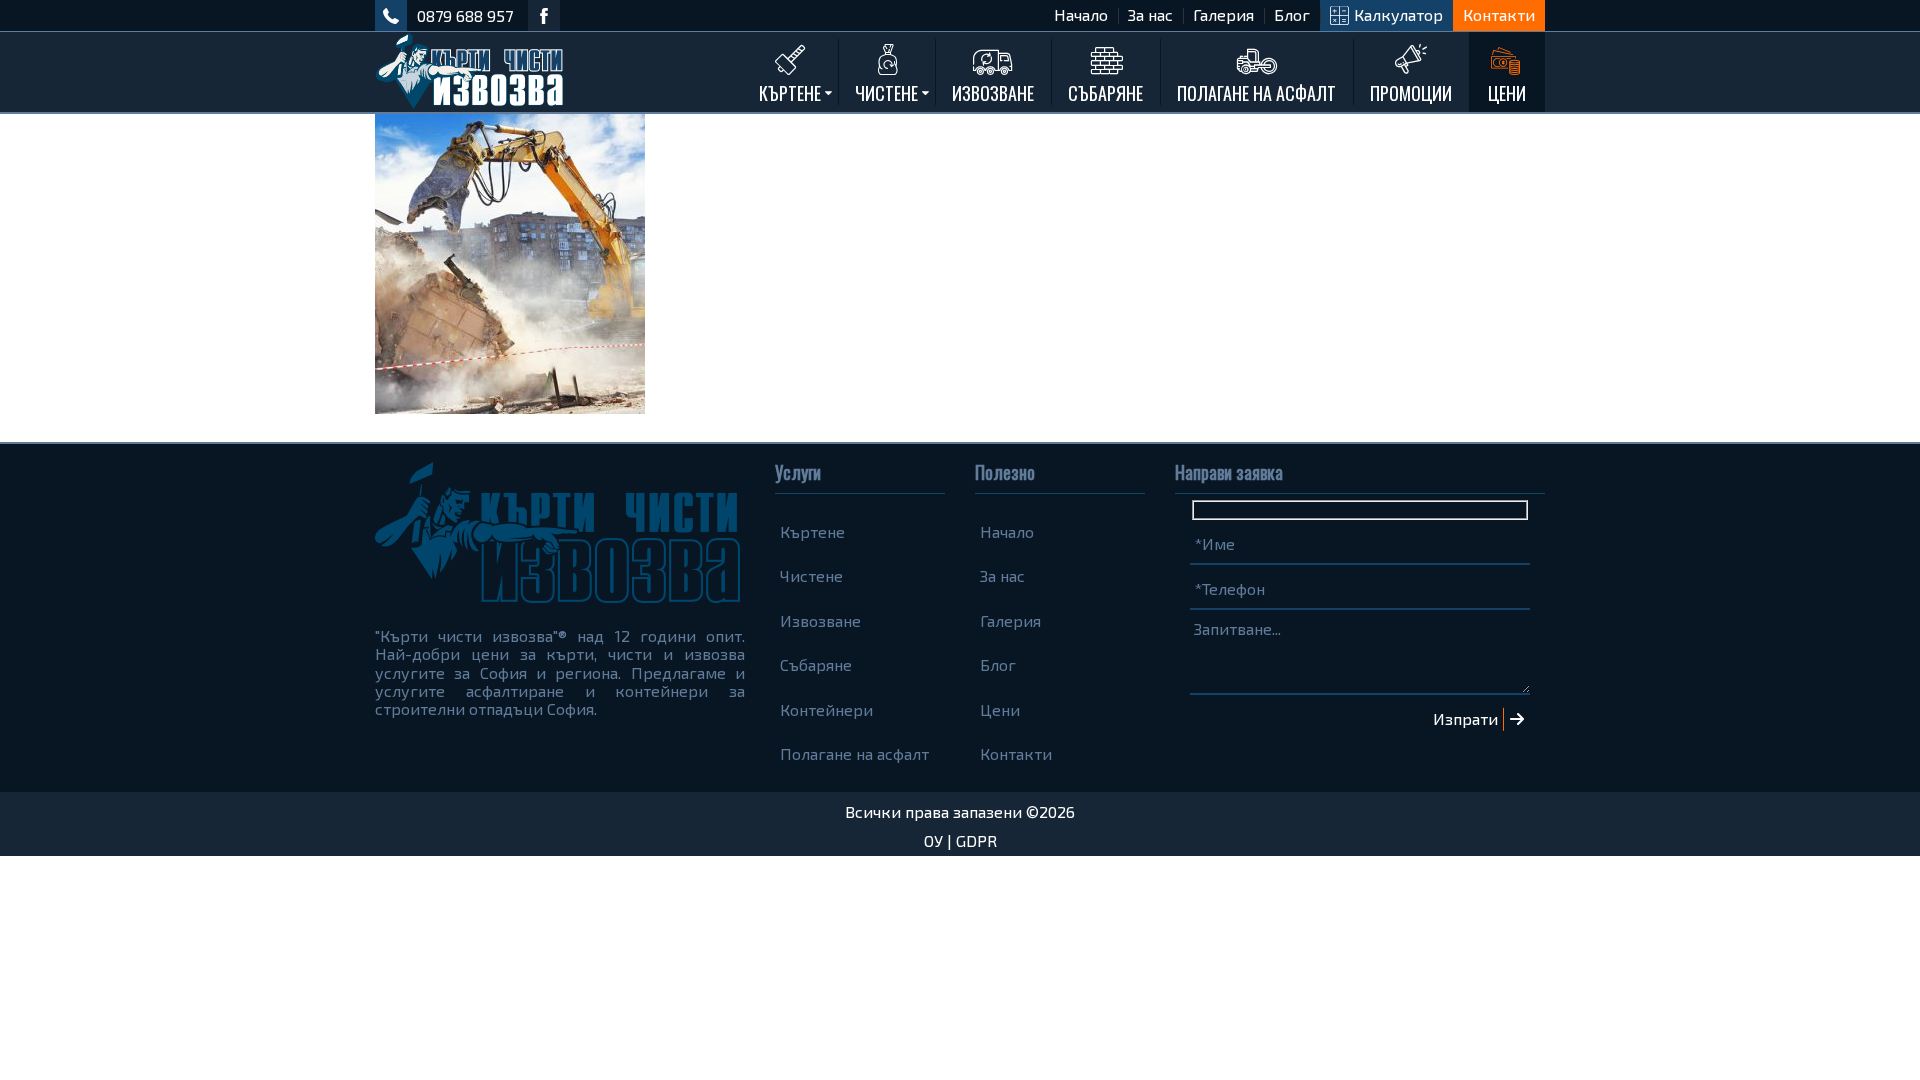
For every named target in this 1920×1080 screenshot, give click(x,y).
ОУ (933, 840)
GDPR (976, 840)
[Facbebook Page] (544, 15)
